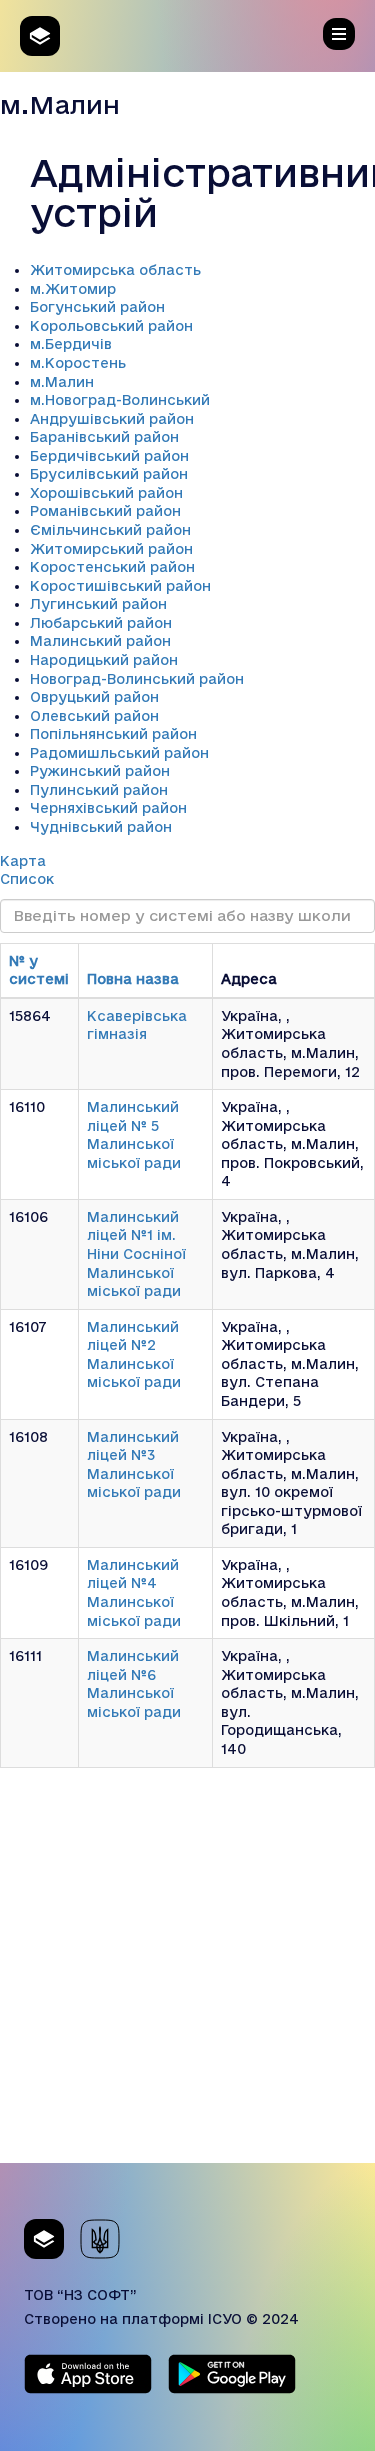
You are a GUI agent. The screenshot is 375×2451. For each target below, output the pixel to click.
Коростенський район (112, 567)
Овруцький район (94, 697)
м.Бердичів (71, 344)
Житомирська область (115, 270)
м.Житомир (73, 289)
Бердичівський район (109, 456)
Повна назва (133, 979)
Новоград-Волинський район (137, 679)
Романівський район (105, 511)
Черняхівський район (108, 808)
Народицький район (104, 660)
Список (27, 879)
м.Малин (62, 382)
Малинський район (100, 641)
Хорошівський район (106, 493)
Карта (23, 861)
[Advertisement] (187, 1975)
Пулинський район (99, 790)
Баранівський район (104, 437)
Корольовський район (111, 326)
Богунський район (97, 307)
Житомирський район (111, 549)
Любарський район (101, 623)
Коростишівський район (120, 586)
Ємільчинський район (110, 530)
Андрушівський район (112, 419)
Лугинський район (98, 604)
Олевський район (94, 716)
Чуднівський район (101, 827)
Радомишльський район (119, 753)
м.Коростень (78, 363)
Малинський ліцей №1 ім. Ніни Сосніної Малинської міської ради (136, 1254)
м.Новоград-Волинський (120, 400)
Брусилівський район (109, 474)
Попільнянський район (113, 734)
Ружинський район (100, 771)
